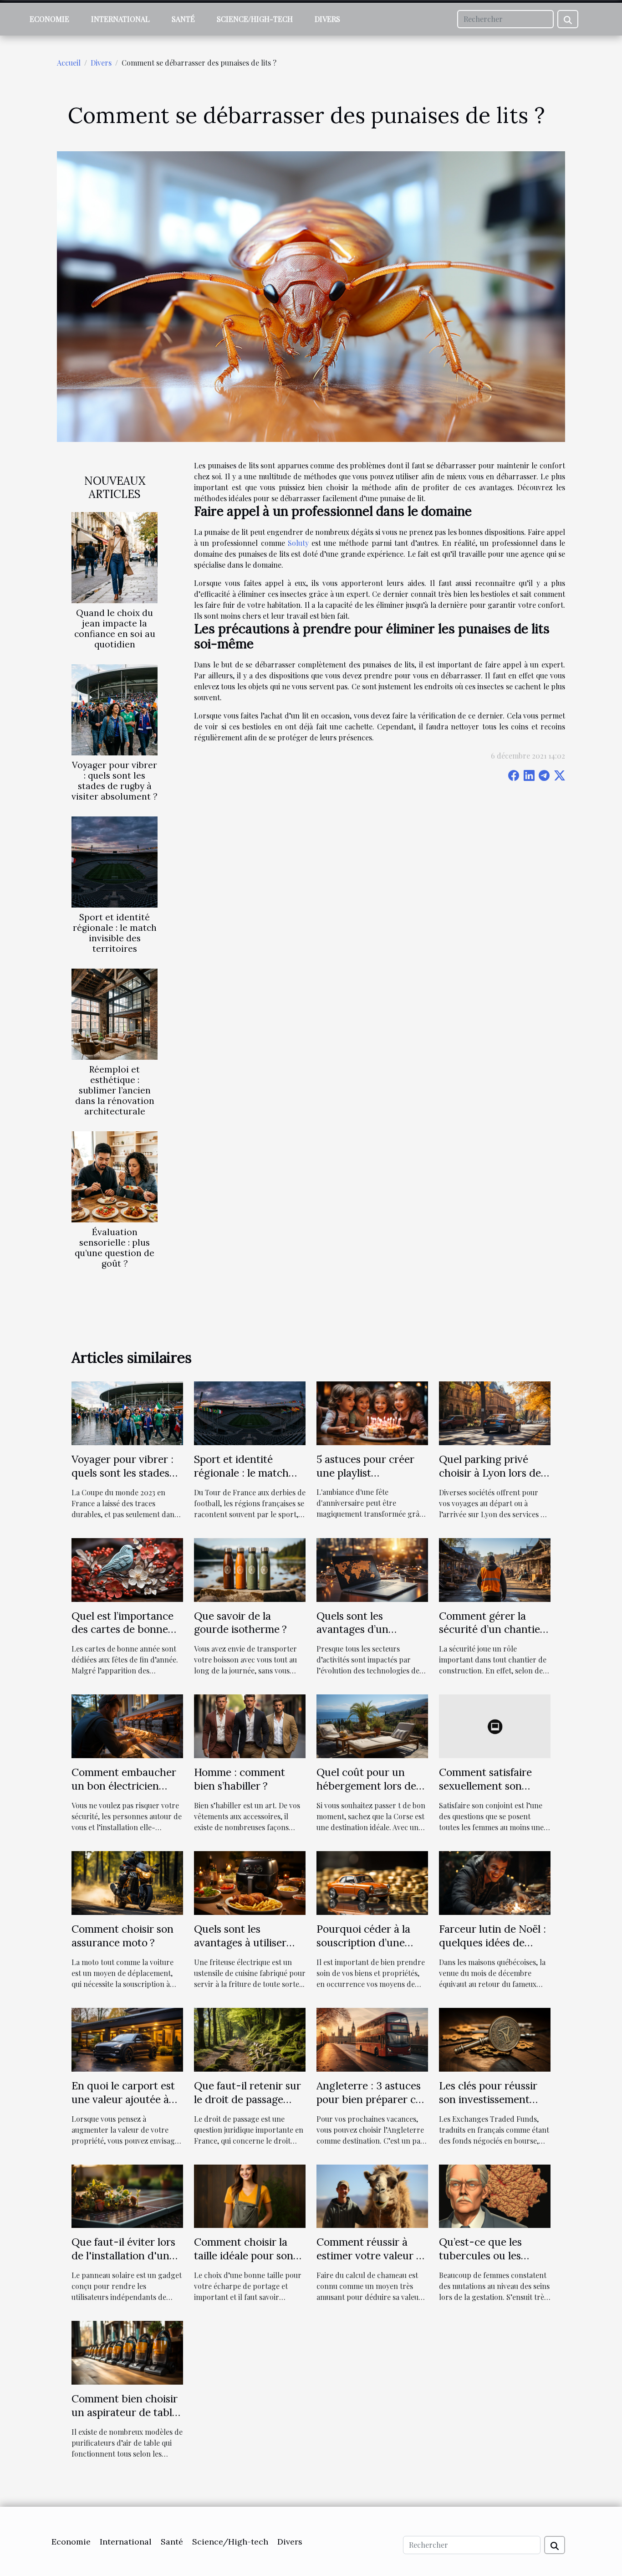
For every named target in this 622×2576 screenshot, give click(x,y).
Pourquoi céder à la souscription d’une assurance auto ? (363, 1942)
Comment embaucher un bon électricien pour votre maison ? (124, 1786)
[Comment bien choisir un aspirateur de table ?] (127, 2352)
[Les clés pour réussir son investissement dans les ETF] (495, 2039)
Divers (327, 19)
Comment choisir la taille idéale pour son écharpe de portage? (244, 2255)
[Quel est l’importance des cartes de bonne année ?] (127, 1569)
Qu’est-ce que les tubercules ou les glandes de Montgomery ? (480, 2262)
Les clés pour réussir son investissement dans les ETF (488, 2099)
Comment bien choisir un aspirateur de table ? (125, 2412)
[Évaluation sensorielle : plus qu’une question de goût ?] (115, 1176)
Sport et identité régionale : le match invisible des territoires (115, 933)
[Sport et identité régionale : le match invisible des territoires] (115, 861)
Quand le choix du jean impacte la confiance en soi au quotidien (115, 629)
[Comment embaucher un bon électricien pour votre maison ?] (127, 1725)
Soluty (298, 543)
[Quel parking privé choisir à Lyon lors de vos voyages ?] (495, 1412)
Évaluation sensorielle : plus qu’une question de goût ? (115, 1248)
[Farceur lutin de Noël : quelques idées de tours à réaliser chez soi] (495, 1882)
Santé (183, 19)
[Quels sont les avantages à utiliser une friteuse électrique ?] (250, 1882)
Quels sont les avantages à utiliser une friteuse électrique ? (240, 1949)
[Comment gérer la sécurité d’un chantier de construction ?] (495, 1569)
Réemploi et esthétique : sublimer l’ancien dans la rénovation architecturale (115, 1090)
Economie (49, 19)
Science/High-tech (255, 19)
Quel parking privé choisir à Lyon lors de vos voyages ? (490, 1473)
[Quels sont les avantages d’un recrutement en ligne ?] (372, 1569)
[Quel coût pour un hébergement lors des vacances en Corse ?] (372, 1725)
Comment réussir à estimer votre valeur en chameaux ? (372, 2255)
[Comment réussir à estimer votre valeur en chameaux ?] (372, 2195)
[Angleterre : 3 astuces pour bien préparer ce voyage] (372, 2039)
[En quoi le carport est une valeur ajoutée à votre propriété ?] (127, 2039)
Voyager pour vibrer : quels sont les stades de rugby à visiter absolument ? (115, 781)
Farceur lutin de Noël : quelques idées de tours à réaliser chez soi (492, 1949)
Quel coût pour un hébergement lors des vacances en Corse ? (369, 1786)
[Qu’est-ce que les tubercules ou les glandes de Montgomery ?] (495, 2195)
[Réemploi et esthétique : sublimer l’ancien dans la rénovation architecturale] (115, 1013)
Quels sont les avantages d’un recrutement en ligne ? (371, 1629)
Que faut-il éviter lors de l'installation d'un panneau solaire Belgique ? (123, 2262)
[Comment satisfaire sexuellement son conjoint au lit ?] (495, 1725)
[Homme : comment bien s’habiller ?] (250, 1725)
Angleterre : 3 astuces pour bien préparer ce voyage (369, 2099)
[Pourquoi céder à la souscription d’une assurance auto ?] (372, 1882)
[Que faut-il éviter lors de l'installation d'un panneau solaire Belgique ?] (127, 2195)
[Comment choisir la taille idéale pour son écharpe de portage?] (250, 2195)
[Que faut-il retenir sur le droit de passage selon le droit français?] (250, 2039)
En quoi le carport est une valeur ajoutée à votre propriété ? (123, 2099)
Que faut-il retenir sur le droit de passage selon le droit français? (248, 2099)
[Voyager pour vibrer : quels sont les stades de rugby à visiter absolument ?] (115, 709)
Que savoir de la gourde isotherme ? (240, 1623)
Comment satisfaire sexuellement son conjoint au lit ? (485, 1786)
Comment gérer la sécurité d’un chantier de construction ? (492, 1629)
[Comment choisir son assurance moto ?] (127, 1882)
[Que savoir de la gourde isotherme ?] (250, 1569)
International (120, 19)
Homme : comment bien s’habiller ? (240, 1779)
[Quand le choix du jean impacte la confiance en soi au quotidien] (115, 557)
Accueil (69, 63)
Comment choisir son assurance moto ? (122, 1936)
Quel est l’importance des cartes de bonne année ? (122, 1629)
